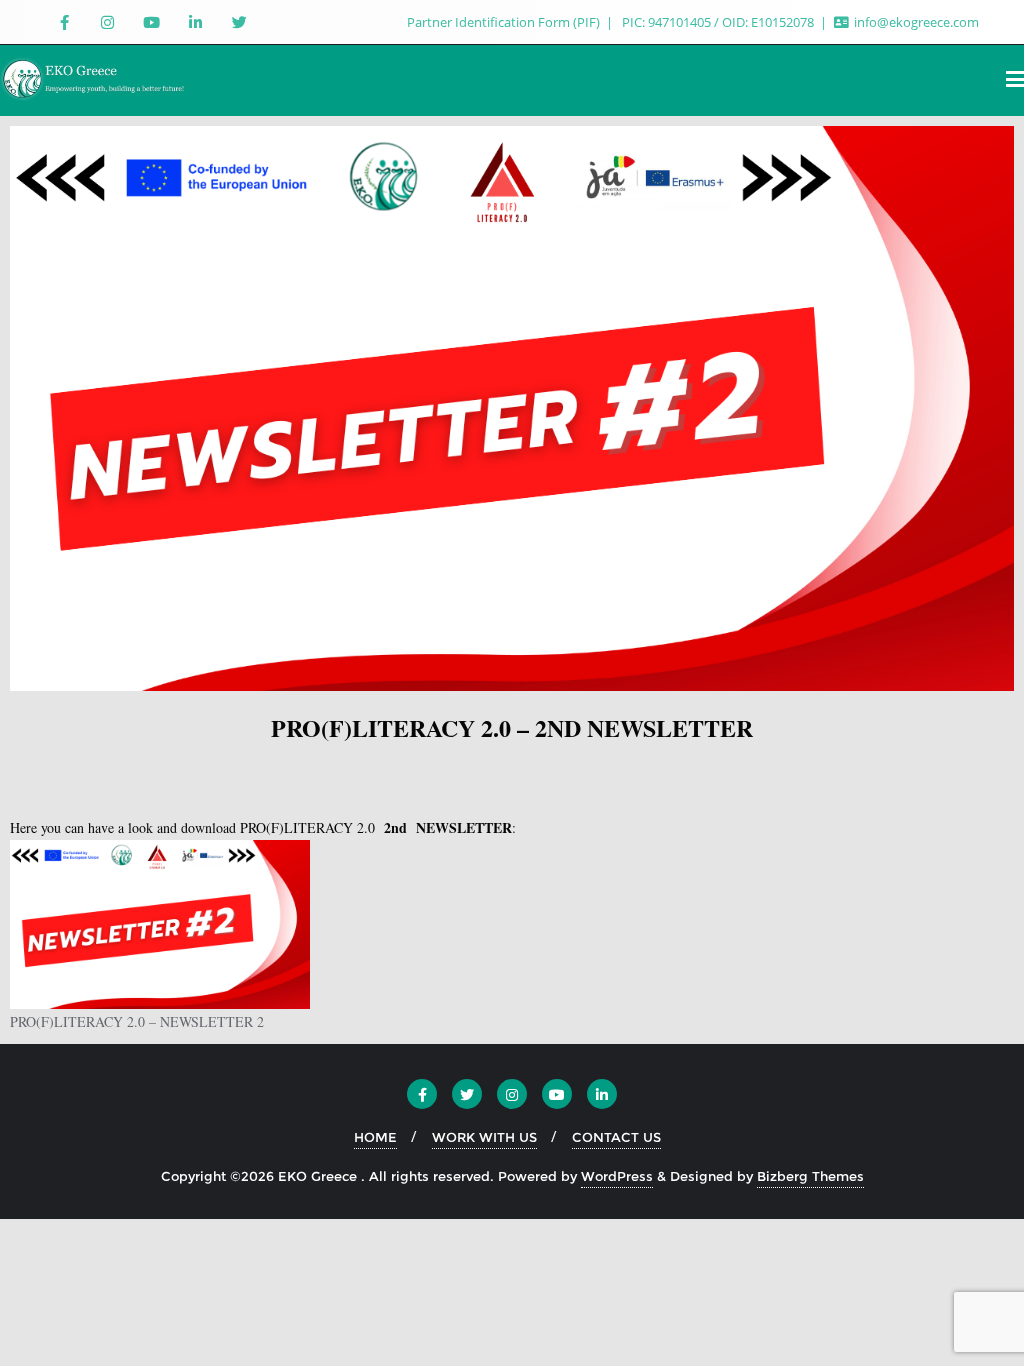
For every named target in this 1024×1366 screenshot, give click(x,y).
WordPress (617, 1176)
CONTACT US (616, 1137)
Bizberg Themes (810, 1176)
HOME (375, 1137)
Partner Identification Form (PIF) (505, 22)
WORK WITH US (484, 1137)
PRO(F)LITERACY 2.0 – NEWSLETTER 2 (137, 1021)
